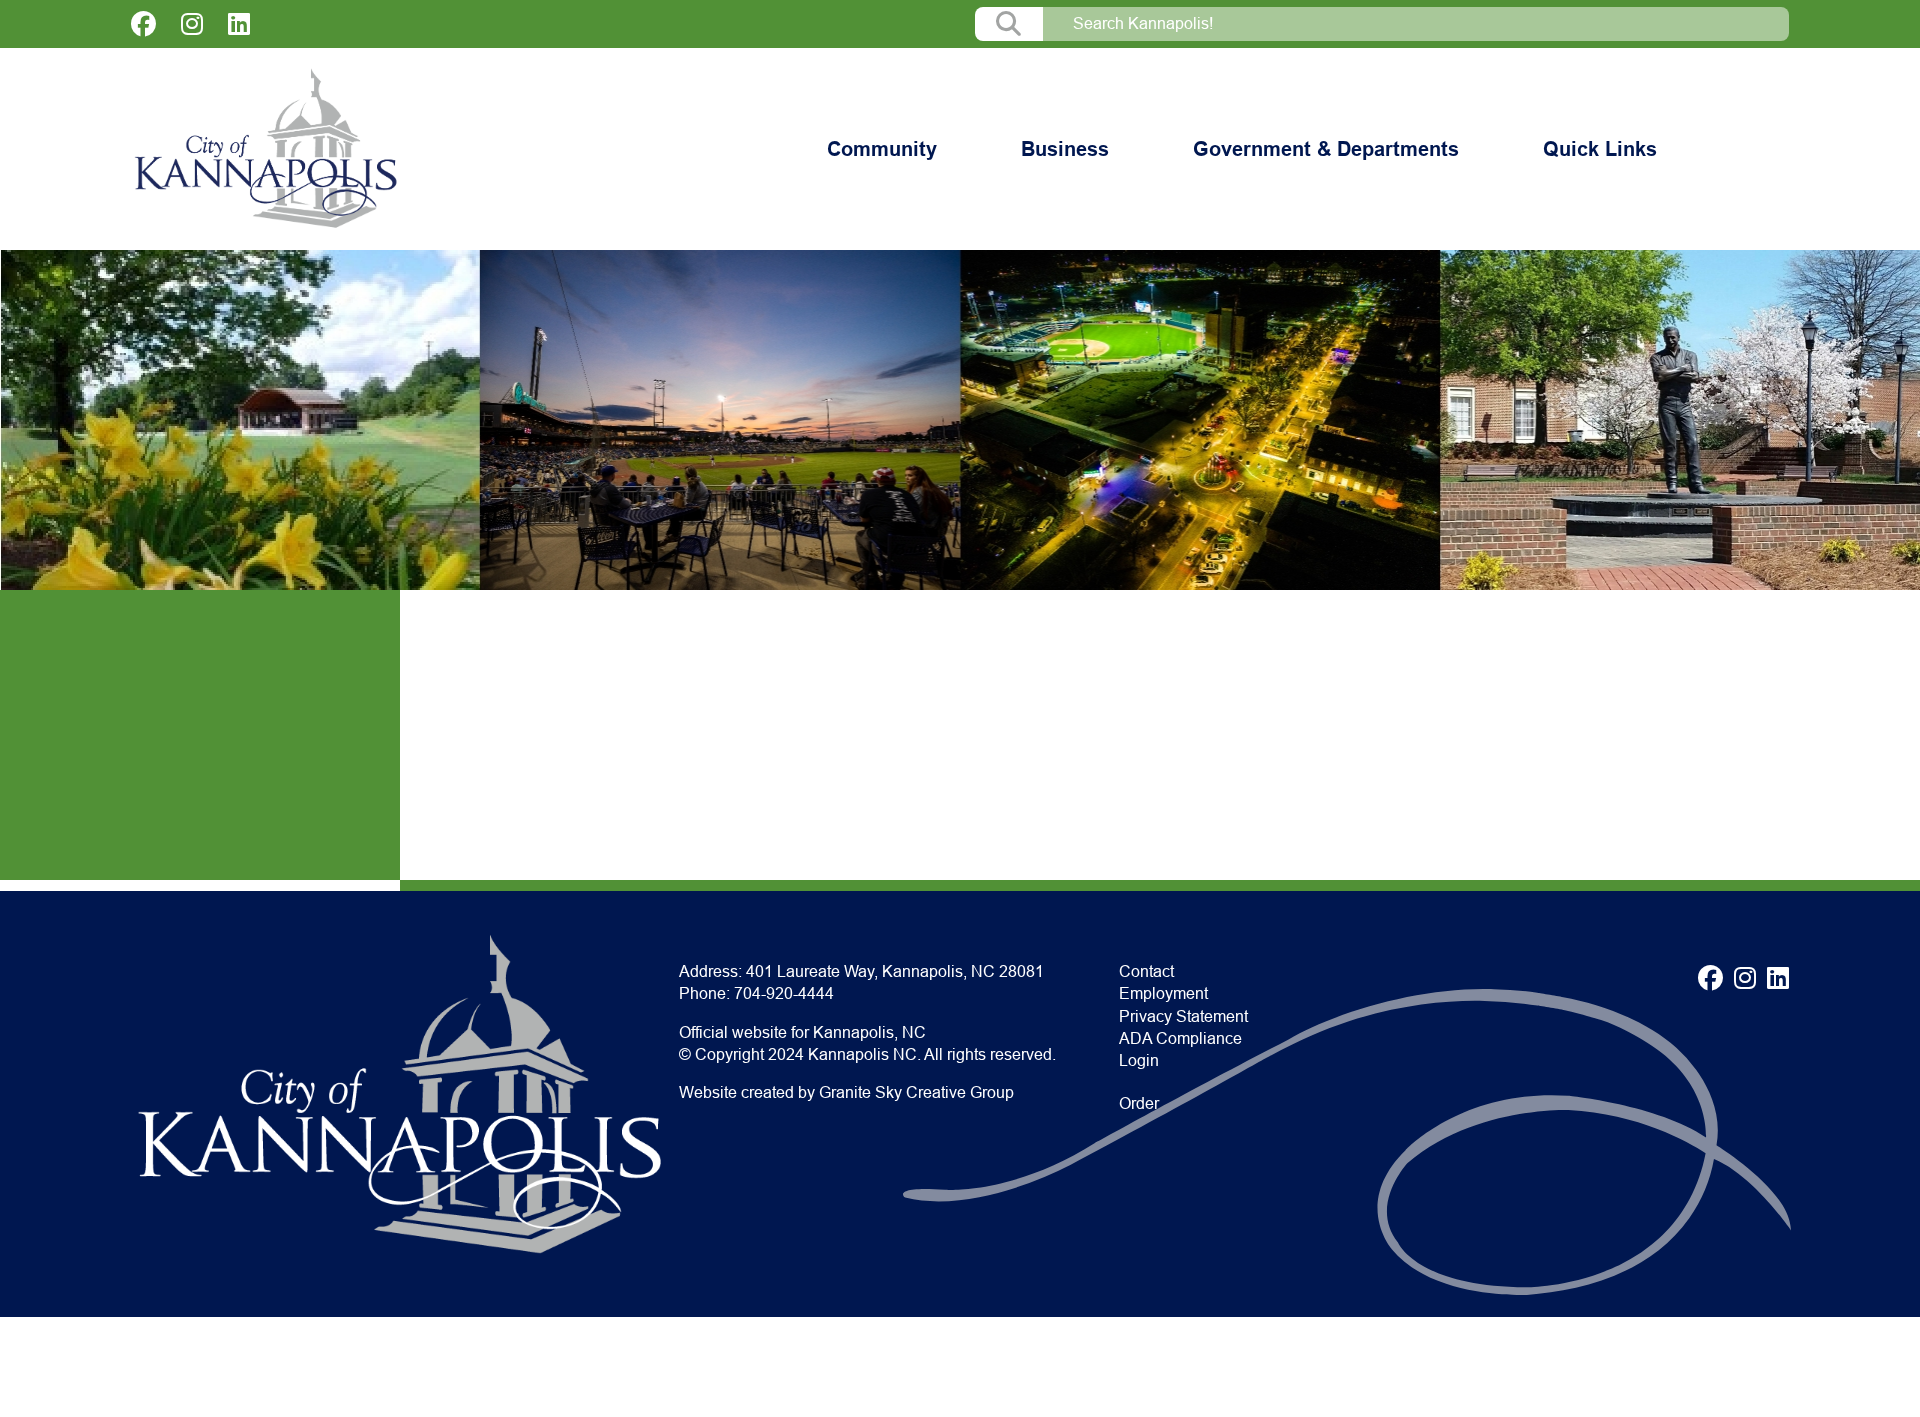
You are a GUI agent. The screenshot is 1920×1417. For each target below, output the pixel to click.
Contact (1146, 971)
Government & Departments (1326, 149)
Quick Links (1600, 149)
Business (1065, 149)
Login (1139, 1060)
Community (882, 149)
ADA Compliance (1180, 1038)
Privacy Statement (1183, 1016)
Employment (1163, 993)
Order (1139, 1103)
